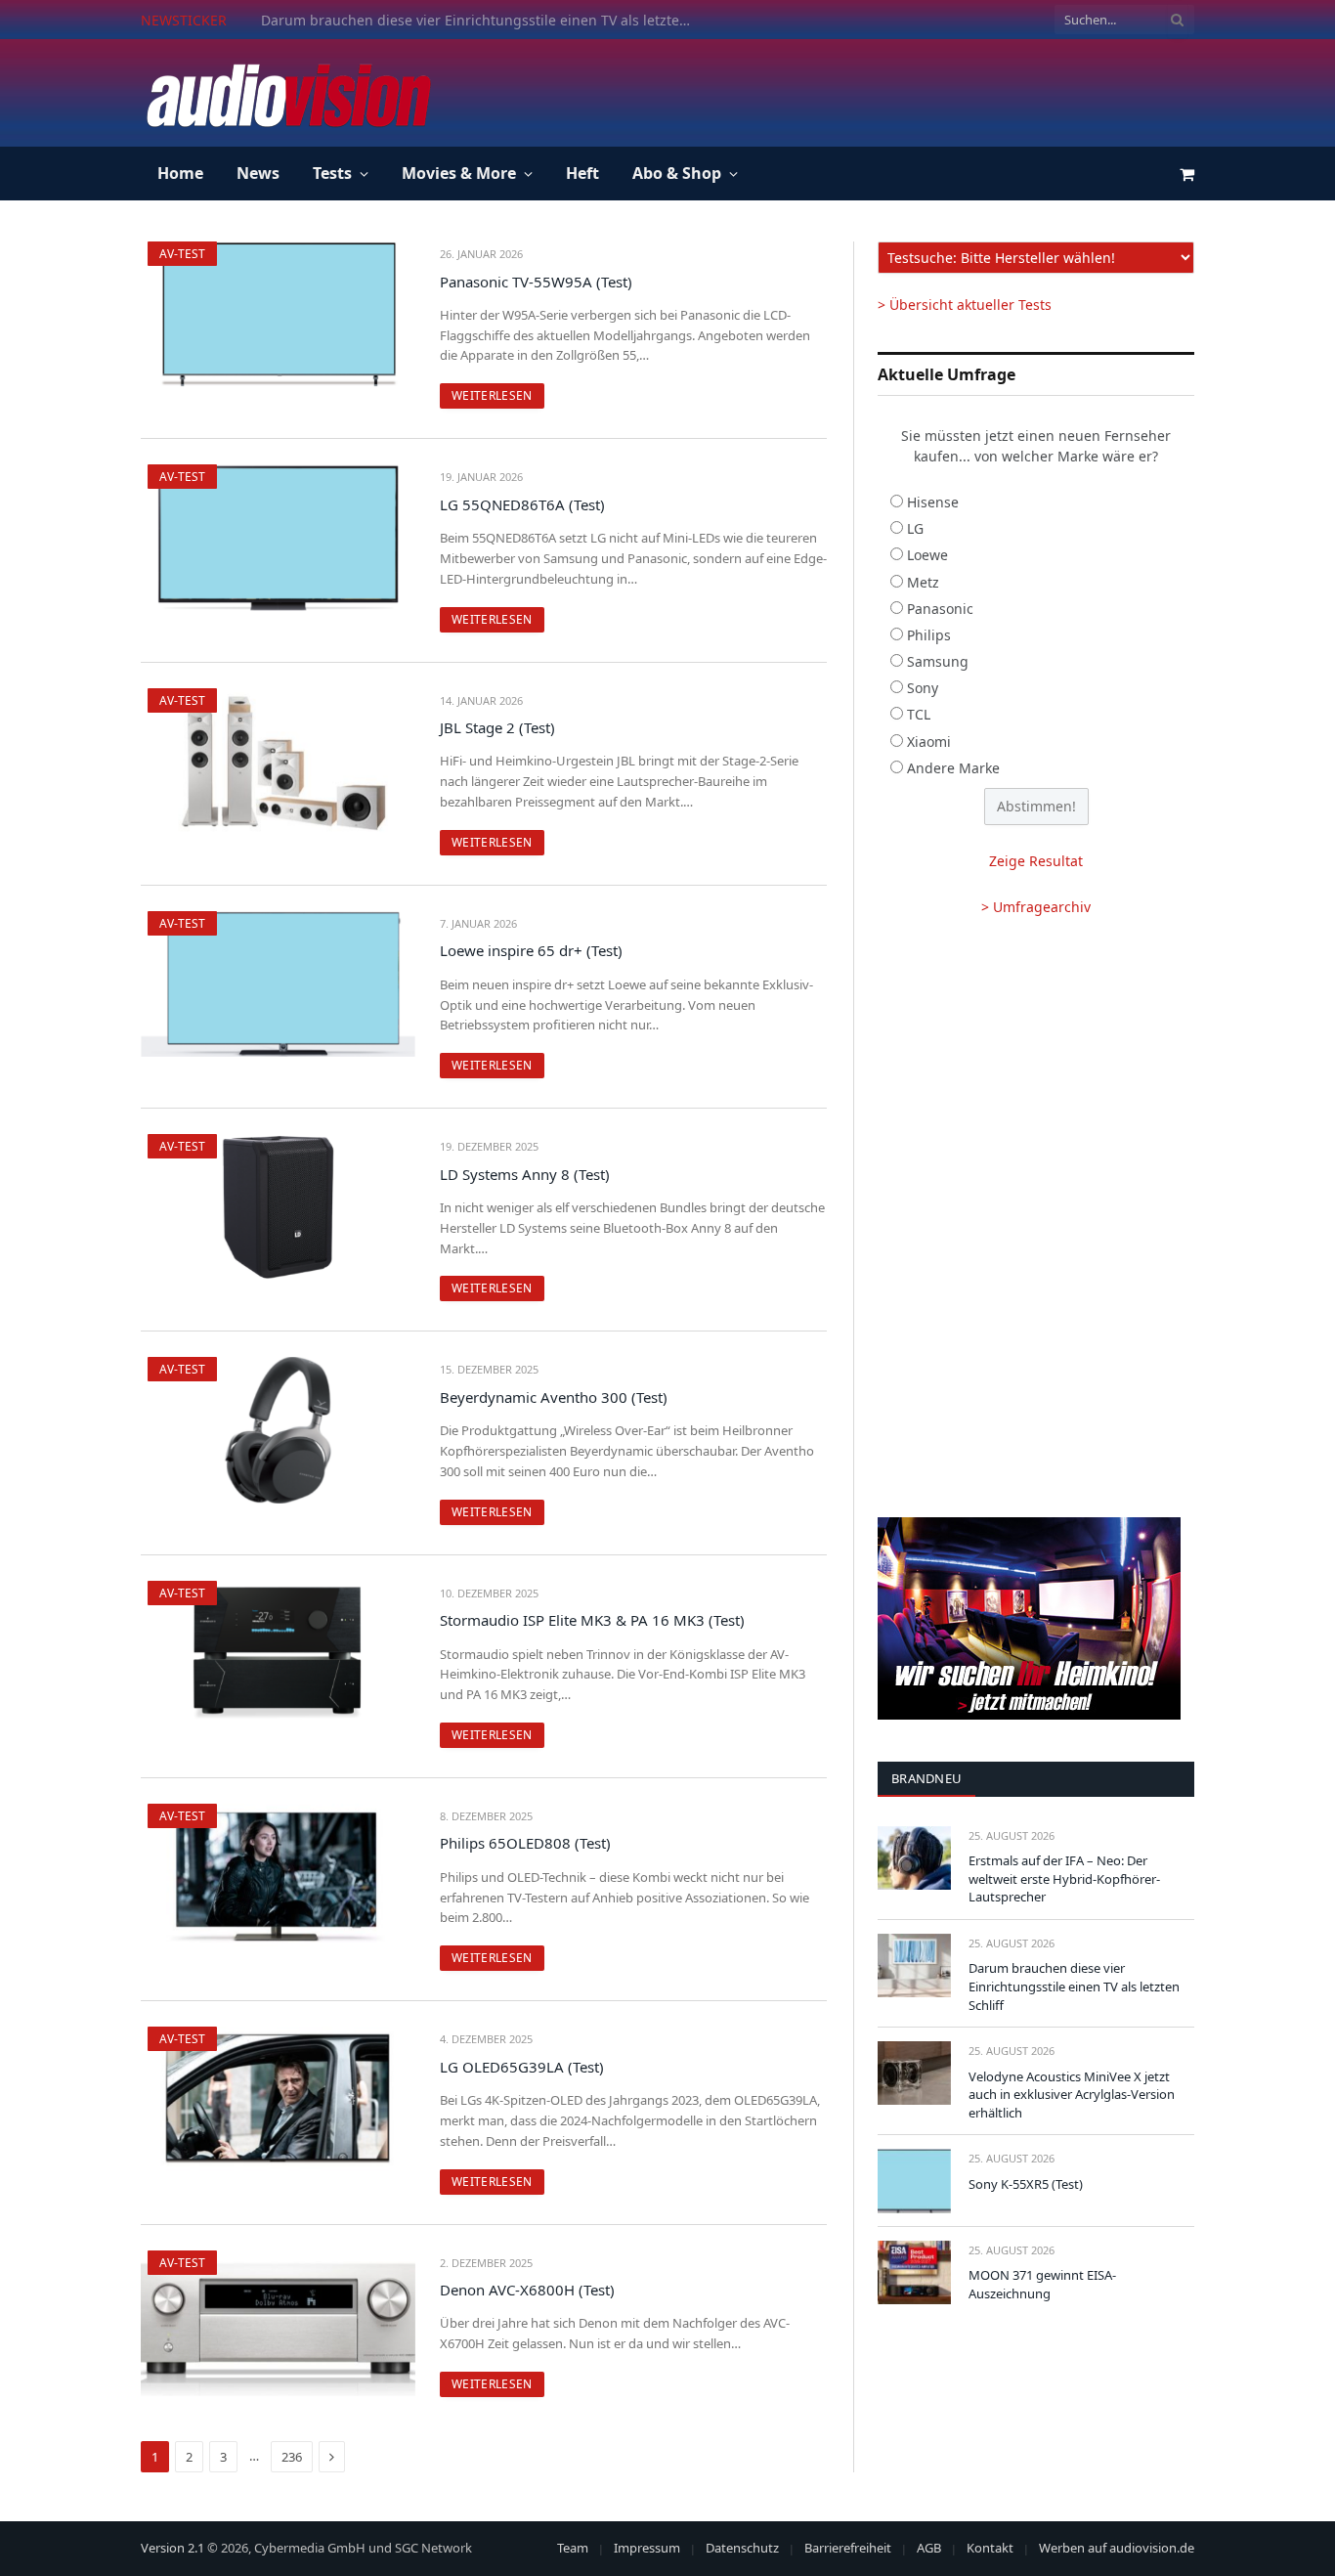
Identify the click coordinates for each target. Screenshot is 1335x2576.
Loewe (927, 555)
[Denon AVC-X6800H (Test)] (278, 2323)
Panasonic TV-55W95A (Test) (536, 282)
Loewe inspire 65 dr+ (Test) (531, 950)
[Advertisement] (839, 90)
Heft (582, 173)
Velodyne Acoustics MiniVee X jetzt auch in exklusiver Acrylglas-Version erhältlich (1072, 2095)
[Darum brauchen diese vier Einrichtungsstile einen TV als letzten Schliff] (914, 1965)
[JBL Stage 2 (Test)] (278, 761)
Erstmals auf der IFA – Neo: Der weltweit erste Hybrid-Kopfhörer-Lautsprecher (1064, 1878)
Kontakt (990, 2548)
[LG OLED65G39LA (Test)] (278, 2099)
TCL (919, 714)
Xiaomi (929, 742)
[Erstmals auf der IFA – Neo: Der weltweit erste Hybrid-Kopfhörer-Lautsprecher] (914, 1858)
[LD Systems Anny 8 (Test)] (278, 1207)
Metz (923, 582)
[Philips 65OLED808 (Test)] (278, 1877)
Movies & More (459, 173)
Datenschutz (742, 2548)
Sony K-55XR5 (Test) (1026, 2184)
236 (292, 2457)
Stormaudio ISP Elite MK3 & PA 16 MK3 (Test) (592, 1620)
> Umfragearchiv (1036, 907)
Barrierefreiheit (848, 2548)
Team (573, 2548)
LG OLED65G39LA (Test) (522, 2067)
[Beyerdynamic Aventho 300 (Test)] (278, 1430)
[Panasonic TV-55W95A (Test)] (278, 314)
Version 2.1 (172, 2548)
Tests (332, 173)
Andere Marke (953, 768)
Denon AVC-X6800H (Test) (527, 2290)
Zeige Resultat (1036, 861)
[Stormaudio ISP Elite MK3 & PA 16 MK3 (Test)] (278, 1654)
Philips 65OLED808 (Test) (525, 1843)
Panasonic (940, 609)
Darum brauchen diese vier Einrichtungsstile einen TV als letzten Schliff (481, 21)
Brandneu (926, 1778)
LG (915, 528)
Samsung (938, 661)
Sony (923, 688)
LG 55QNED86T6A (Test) (522, 504)
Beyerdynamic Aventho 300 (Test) (554, 1397)
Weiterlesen (492, 395)
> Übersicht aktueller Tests (965, 305)
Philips (929, 635)
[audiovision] (287, 93)
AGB (929, 2548)
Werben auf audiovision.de (1117, 2548)
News (258, 173)
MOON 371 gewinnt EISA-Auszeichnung (1042, 2284)
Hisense (933, 502)
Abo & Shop (677, 173)
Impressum (647, 2548)
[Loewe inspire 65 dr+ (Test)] (278, 984)
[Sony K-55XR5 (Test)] (914, 2181)
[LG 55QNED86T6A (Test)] (278, 537)
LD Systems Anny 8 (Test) (525, 1174)
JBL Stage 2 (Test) (497, 727)
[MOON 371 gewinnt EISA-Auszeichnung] (914, 2272)
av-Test (182, 254)
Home (180, 173)
